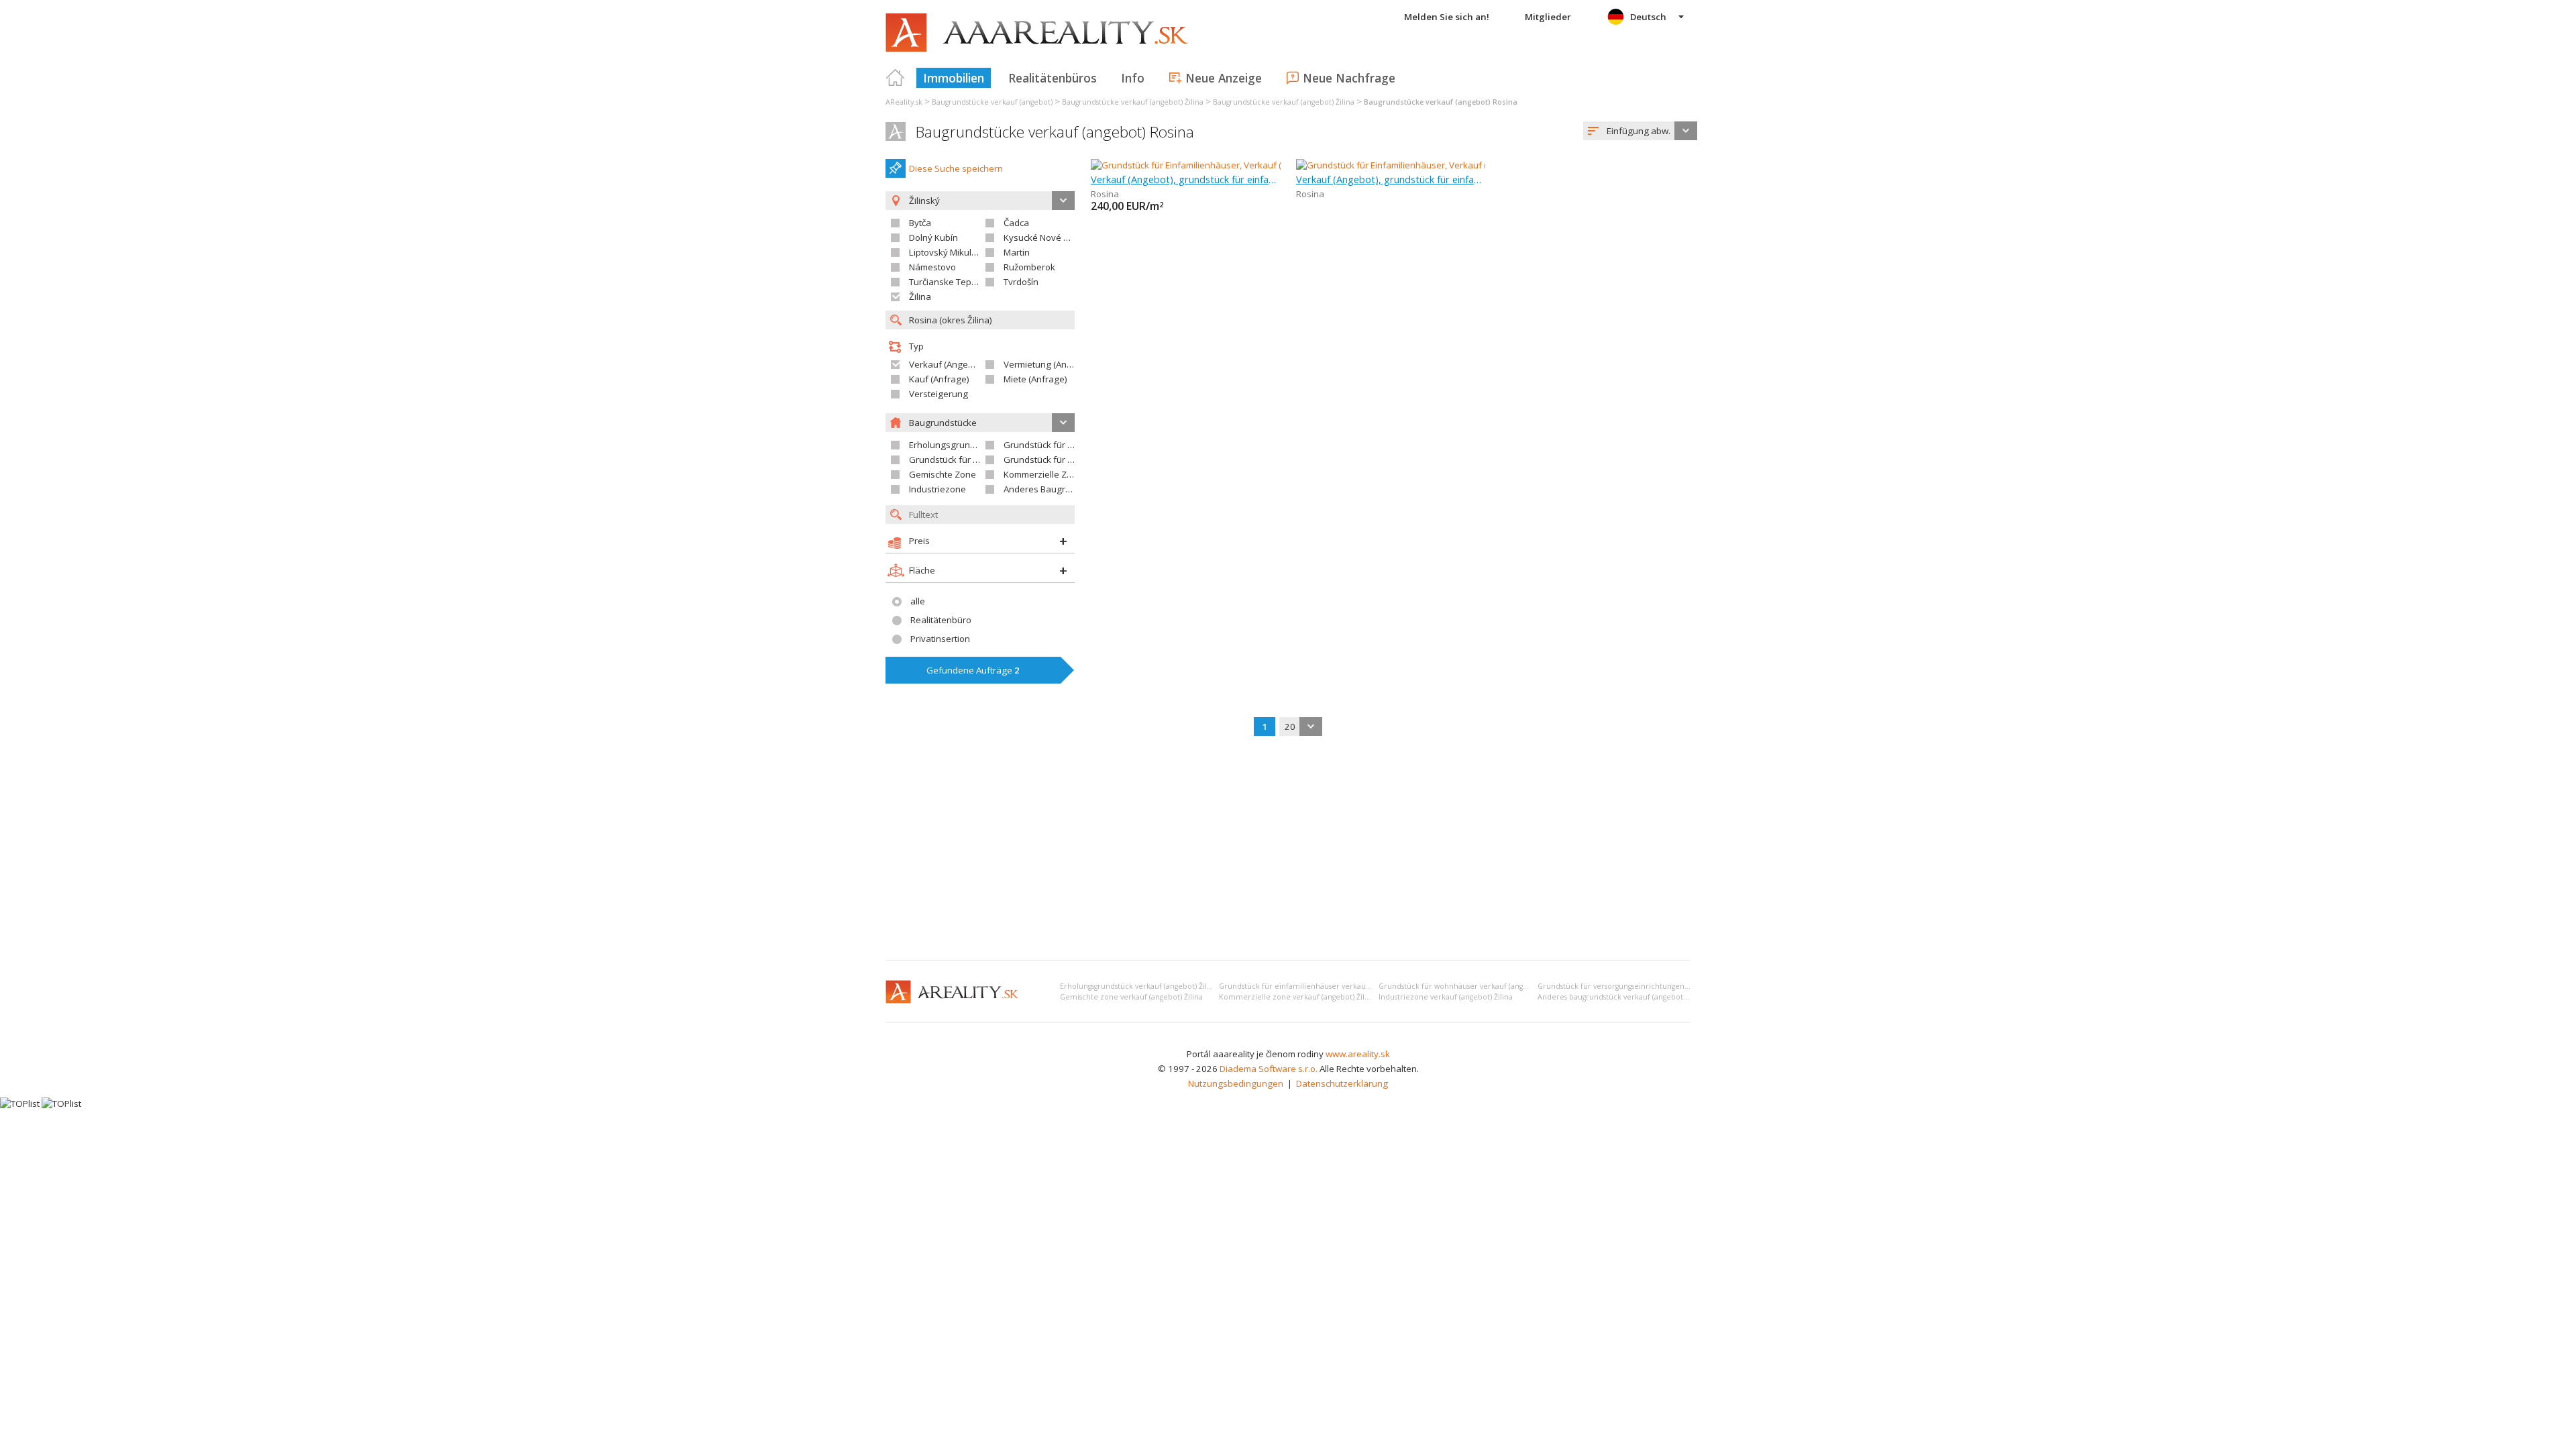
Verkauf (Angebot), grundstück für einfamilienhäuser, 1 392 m (1391, 179)
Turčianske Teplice (947, 282)
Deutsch (1648, 17)
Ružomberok (1029, 267)
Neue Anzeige (1224, 78)
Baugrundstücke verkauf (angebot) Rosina (1055, 132)
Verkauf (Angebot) (947, 364)
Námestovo (932, 267)
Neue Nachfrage (1349, 78)
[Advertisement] (1288, 849)
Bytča (920, 223)
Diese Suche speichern (956, 168)
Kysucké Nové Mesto (1046, 237)
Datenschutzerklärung (1342, 1083)
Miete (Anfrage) (1035, 379)
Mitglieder (1548, 17)
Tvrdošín (1021, 282)
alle (918, 601)
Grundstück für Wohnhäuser (968, 460)
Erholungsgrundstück (953, 445)
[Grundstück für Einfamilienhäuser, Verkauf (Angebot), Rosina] (1216, 165)
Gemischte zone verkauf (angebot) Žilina (1131, 997)
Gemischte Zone (943, 474)
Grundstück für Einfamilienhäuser (1073, 445)
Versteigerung (938, 394)
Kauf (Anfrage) (939, 379)
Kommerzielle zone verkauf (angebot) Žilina (1297, 997)
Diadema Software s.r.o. (1269, 1069)
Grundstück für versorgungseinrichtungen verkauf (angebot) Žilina (1653, 986)
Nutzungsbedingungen (1236, 1083)
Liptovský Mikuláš (945, 252)
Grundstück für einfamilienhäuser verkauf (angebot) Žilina (1322, 986)
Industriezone (937, 489)
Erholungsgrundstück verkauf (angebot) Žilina (1139, 986)
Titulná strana (896, 78)
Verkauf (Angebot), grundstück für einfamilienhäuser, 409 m (1186, 179)
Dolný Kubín (933, 237)
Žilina (920, 297)
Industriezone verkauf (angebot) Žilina (1446, 997)
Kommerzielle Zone (1043, 474)
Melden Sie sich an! (1447, 17)
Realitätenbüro (941, 620)
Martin (1017, 252)
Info (1133, 78)
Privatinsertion (940, 639)
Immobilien (954, 78)
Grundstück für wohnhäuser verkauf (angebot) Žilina (1470, 986)
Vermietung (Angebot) (1049, 364)
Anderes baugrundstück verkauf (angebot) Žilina (1622, 997)
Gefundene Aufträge (973, 670)
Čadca (1016, 223)
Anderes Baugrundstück (1053, 489)
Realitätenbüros (1053, 78)
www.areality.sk (1358, 1054)
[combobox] (1640, 131)
